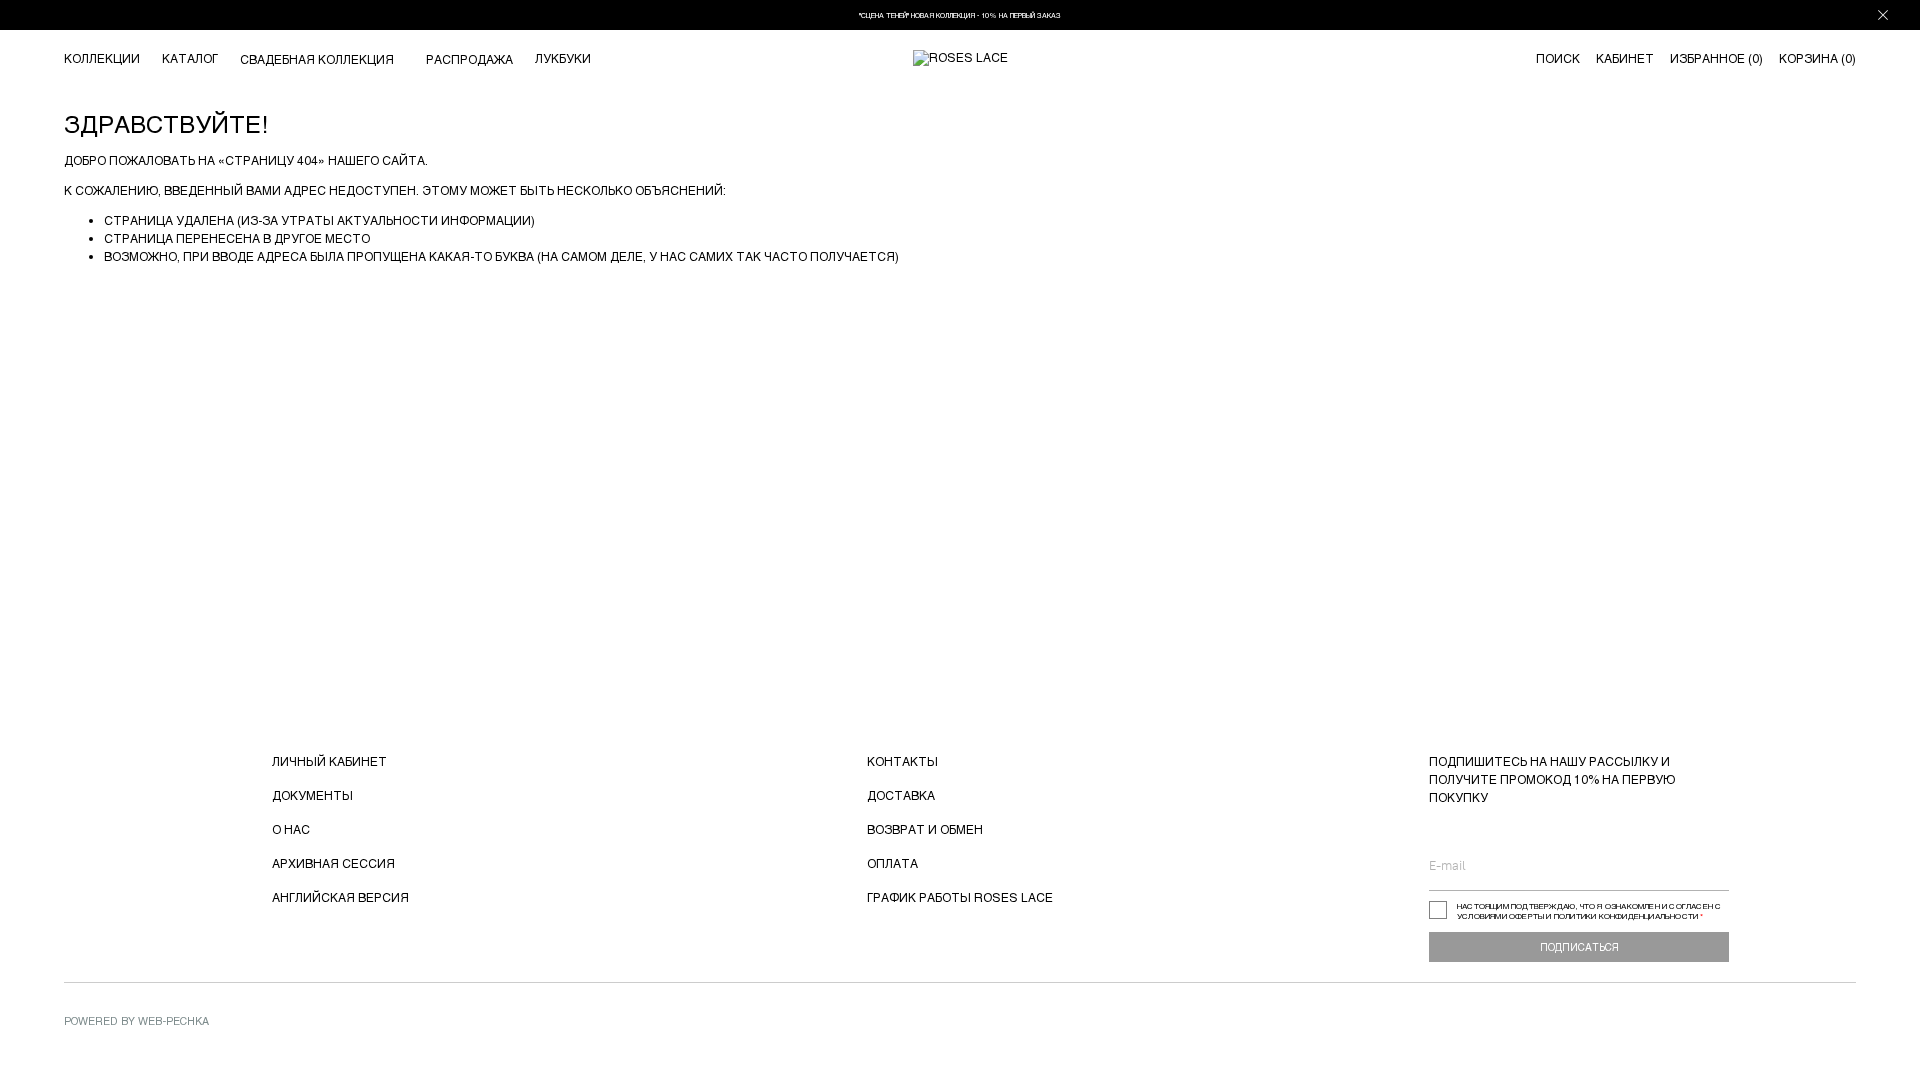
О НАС (291, 829)
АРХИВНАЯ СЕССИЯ (333, 863)
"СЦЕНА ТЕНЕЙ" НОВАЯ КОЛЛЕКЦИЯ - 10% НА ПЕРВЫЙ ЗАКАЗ (960, 15)
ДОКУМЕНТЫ (312, 795)
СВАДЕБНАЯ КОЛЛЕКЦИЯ (317, 59)
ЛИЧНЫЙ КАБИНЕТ (329, 761)
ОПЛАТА (892, 863)
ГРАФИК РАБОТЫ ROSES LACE (960, 897)
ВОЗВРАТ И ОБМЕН (925, 829)
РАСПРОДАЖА (469, 59)
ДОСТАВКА (901, 795)
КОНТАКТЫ (902, 761)
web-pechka (173, 1020)
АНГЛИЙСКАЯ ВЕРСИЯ (340, 897)
